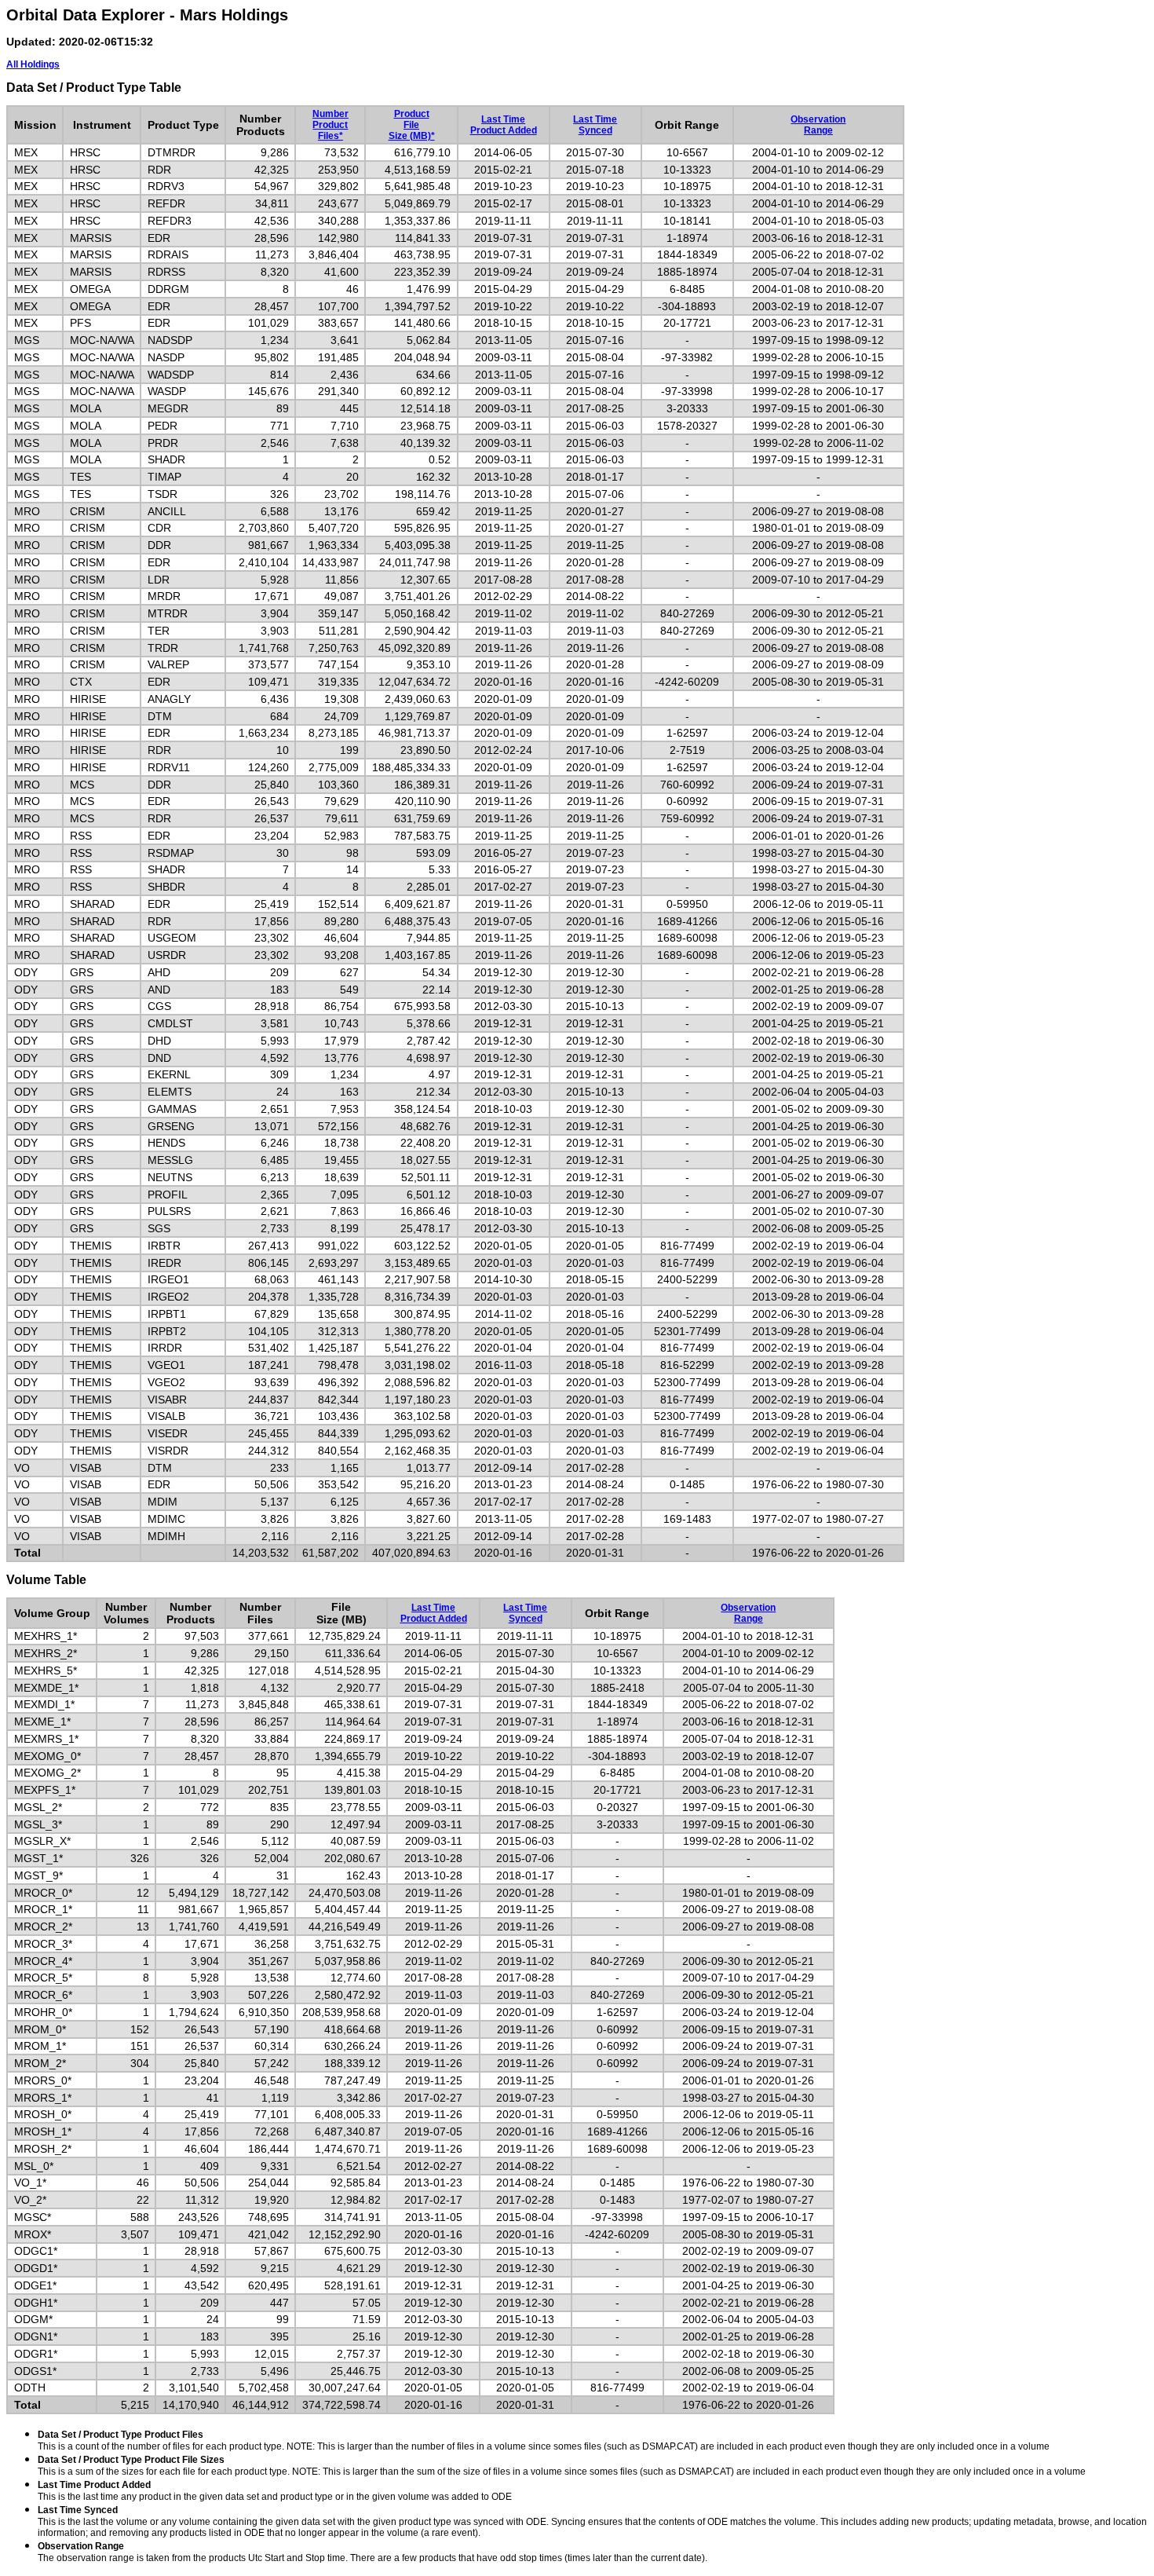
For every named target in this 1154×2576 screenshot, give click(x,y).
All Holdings (33, 64)
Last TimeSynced (595, 125)
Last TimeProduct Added (504, 125)
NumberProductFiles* (330, 125)
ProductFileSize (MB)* (412, 125)
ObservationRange (818, 125)
